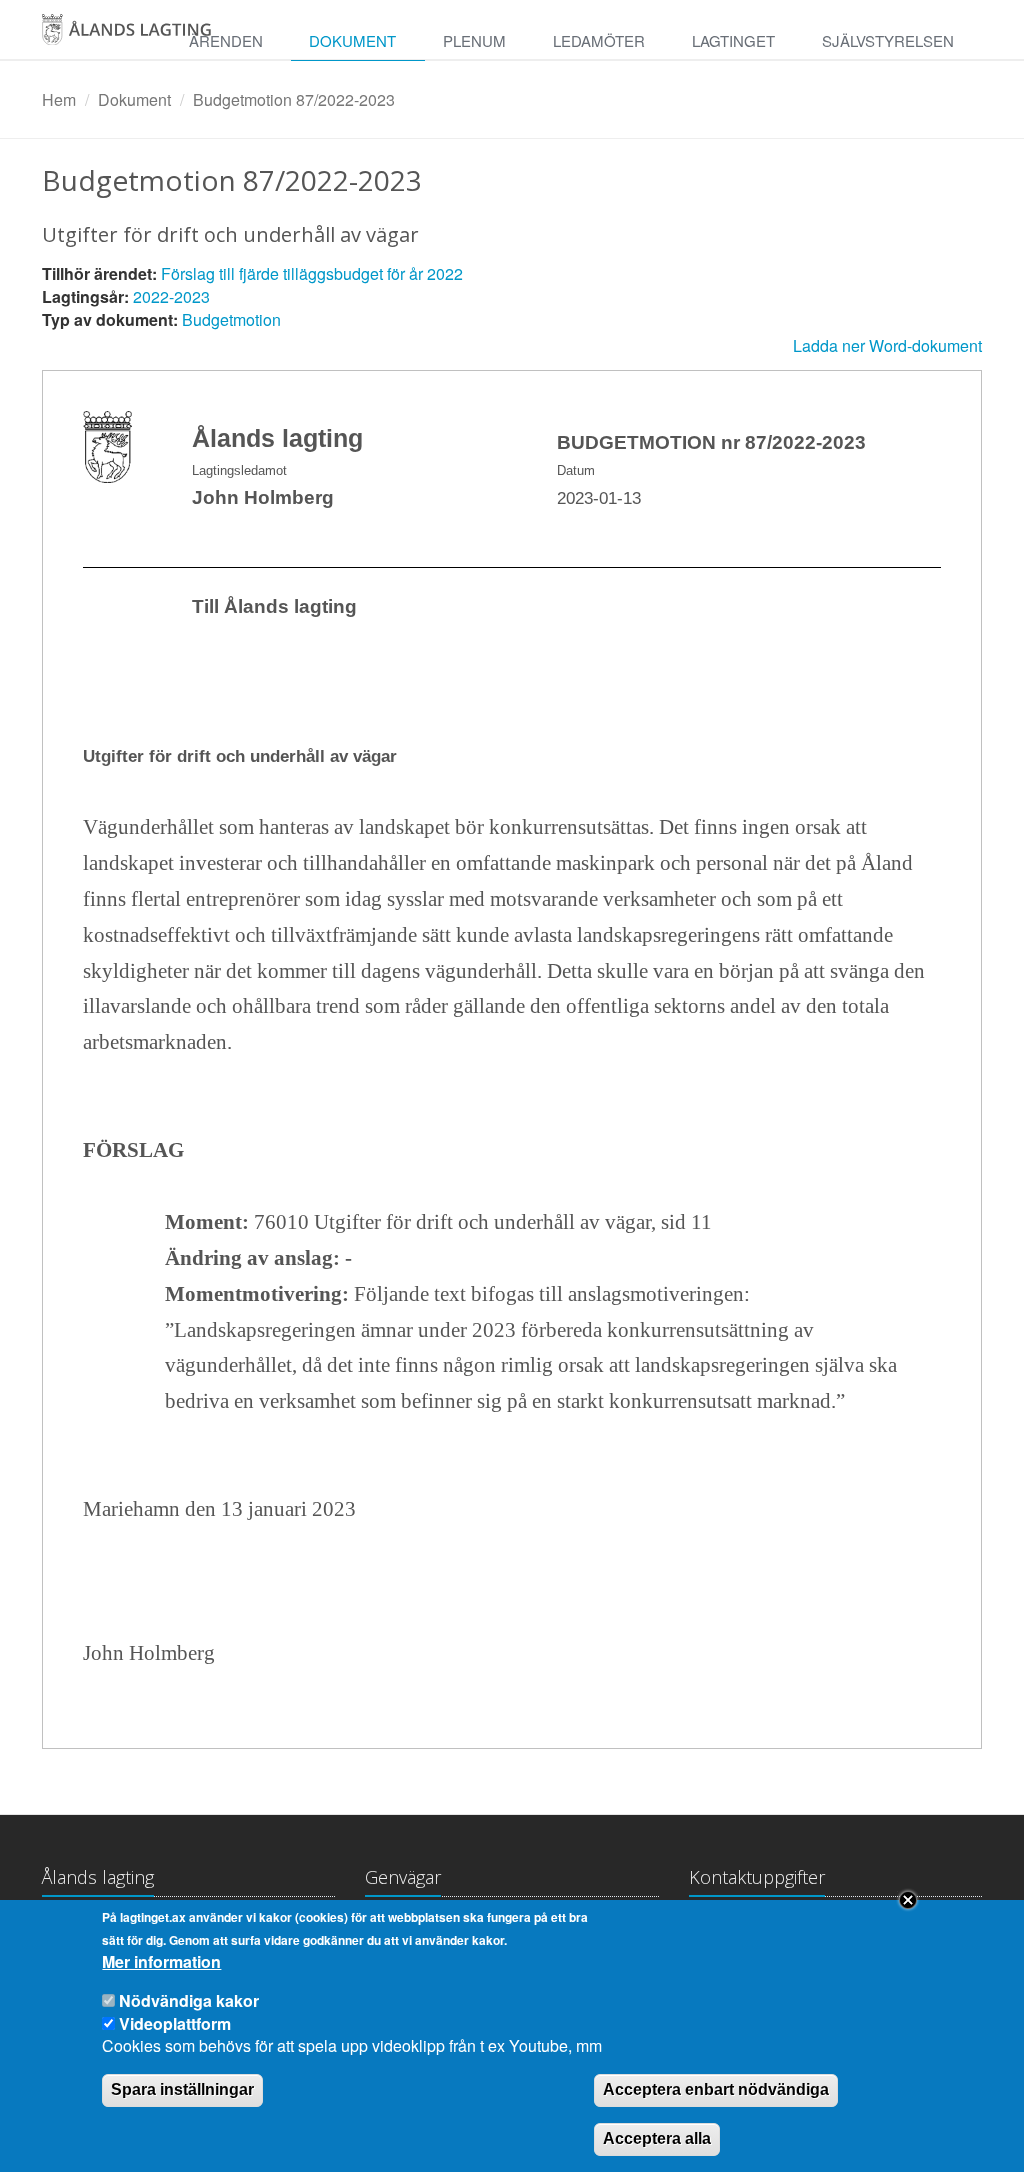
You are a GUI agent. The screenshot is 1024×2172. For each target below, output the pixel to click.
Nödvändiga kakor (189, 2000)
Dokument (352, 40)
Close (908, 1900)
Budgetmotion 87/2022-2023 (294, 99)
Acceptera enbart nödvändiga (716, 2089)
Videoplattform (175, 2023)
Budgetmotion (231, 319)
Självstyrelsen (888, 40)
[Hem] (130, 36)
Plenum (474, 40)
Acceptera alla (657, 2138)
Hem (59, 99)
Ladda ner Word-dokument (887, 345)
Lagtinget (733, 40)
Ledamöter (599, 40)
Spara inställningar (182, 2089)
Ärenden (226, 40)
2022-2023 (171, 296)
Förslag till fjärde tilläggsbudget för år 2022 (312, 273)
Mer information (161, 1962)
